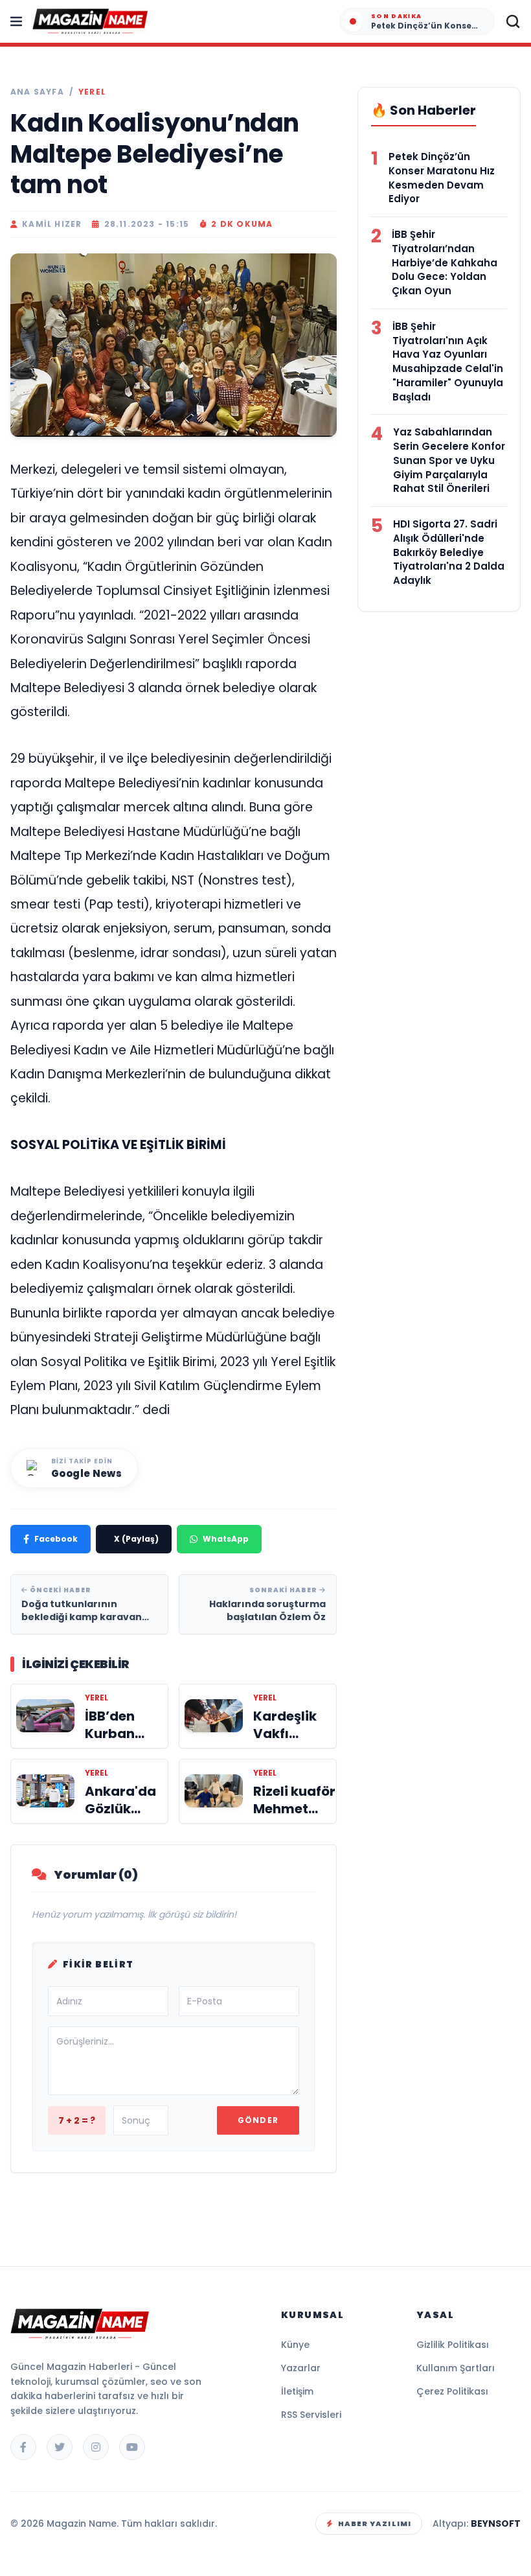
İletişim (297, 2391)
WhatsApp (226, 1539)
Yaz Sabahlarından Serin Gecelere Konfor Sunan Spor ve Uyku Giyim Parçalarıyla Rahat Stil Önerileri (449, 460)
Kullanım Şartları (456, 2368)
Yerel (92, 92)
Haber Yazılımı (375, 2524)
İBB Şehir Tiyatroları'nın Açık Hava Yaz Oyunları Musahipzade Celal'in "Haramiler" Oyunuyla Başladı (448, 362)
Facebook (56, 1539)
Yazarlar (301, 2368)
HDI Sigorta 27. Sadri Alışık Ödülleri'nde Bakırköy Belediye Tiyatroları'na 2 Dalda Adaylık (449, 552)
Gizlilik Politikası (453, 2345)
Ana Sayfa (37, 92)
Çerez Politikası (452, 2391)
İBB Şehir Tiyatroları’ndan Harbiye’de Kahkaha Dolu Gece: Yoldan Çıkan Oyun (445, 262)
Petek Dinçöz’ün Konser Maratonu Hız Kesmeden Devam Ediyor (442, 178)
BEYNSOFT (496, 2524)
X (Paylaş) (136, 1539)
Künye (295, 2345)
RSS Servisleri (311, 2415)
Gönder (258, 2120)
